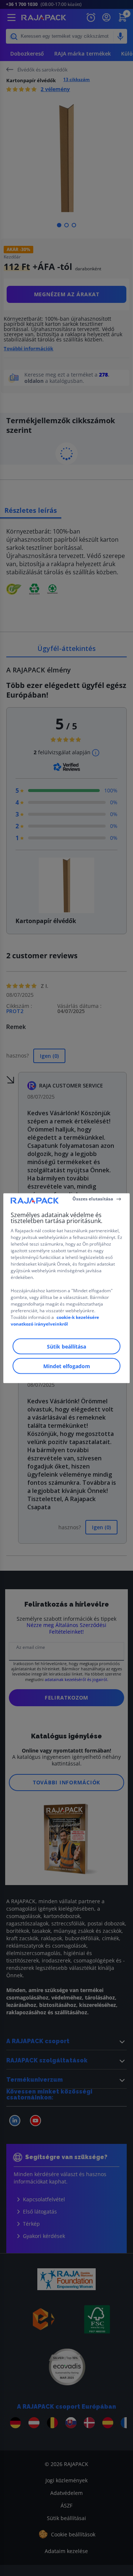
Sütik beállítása (66, 1346)
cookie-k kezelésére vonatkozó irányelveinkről (55, 1320)
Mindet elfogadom (67, 1366)
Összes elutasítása (93, 1199)
